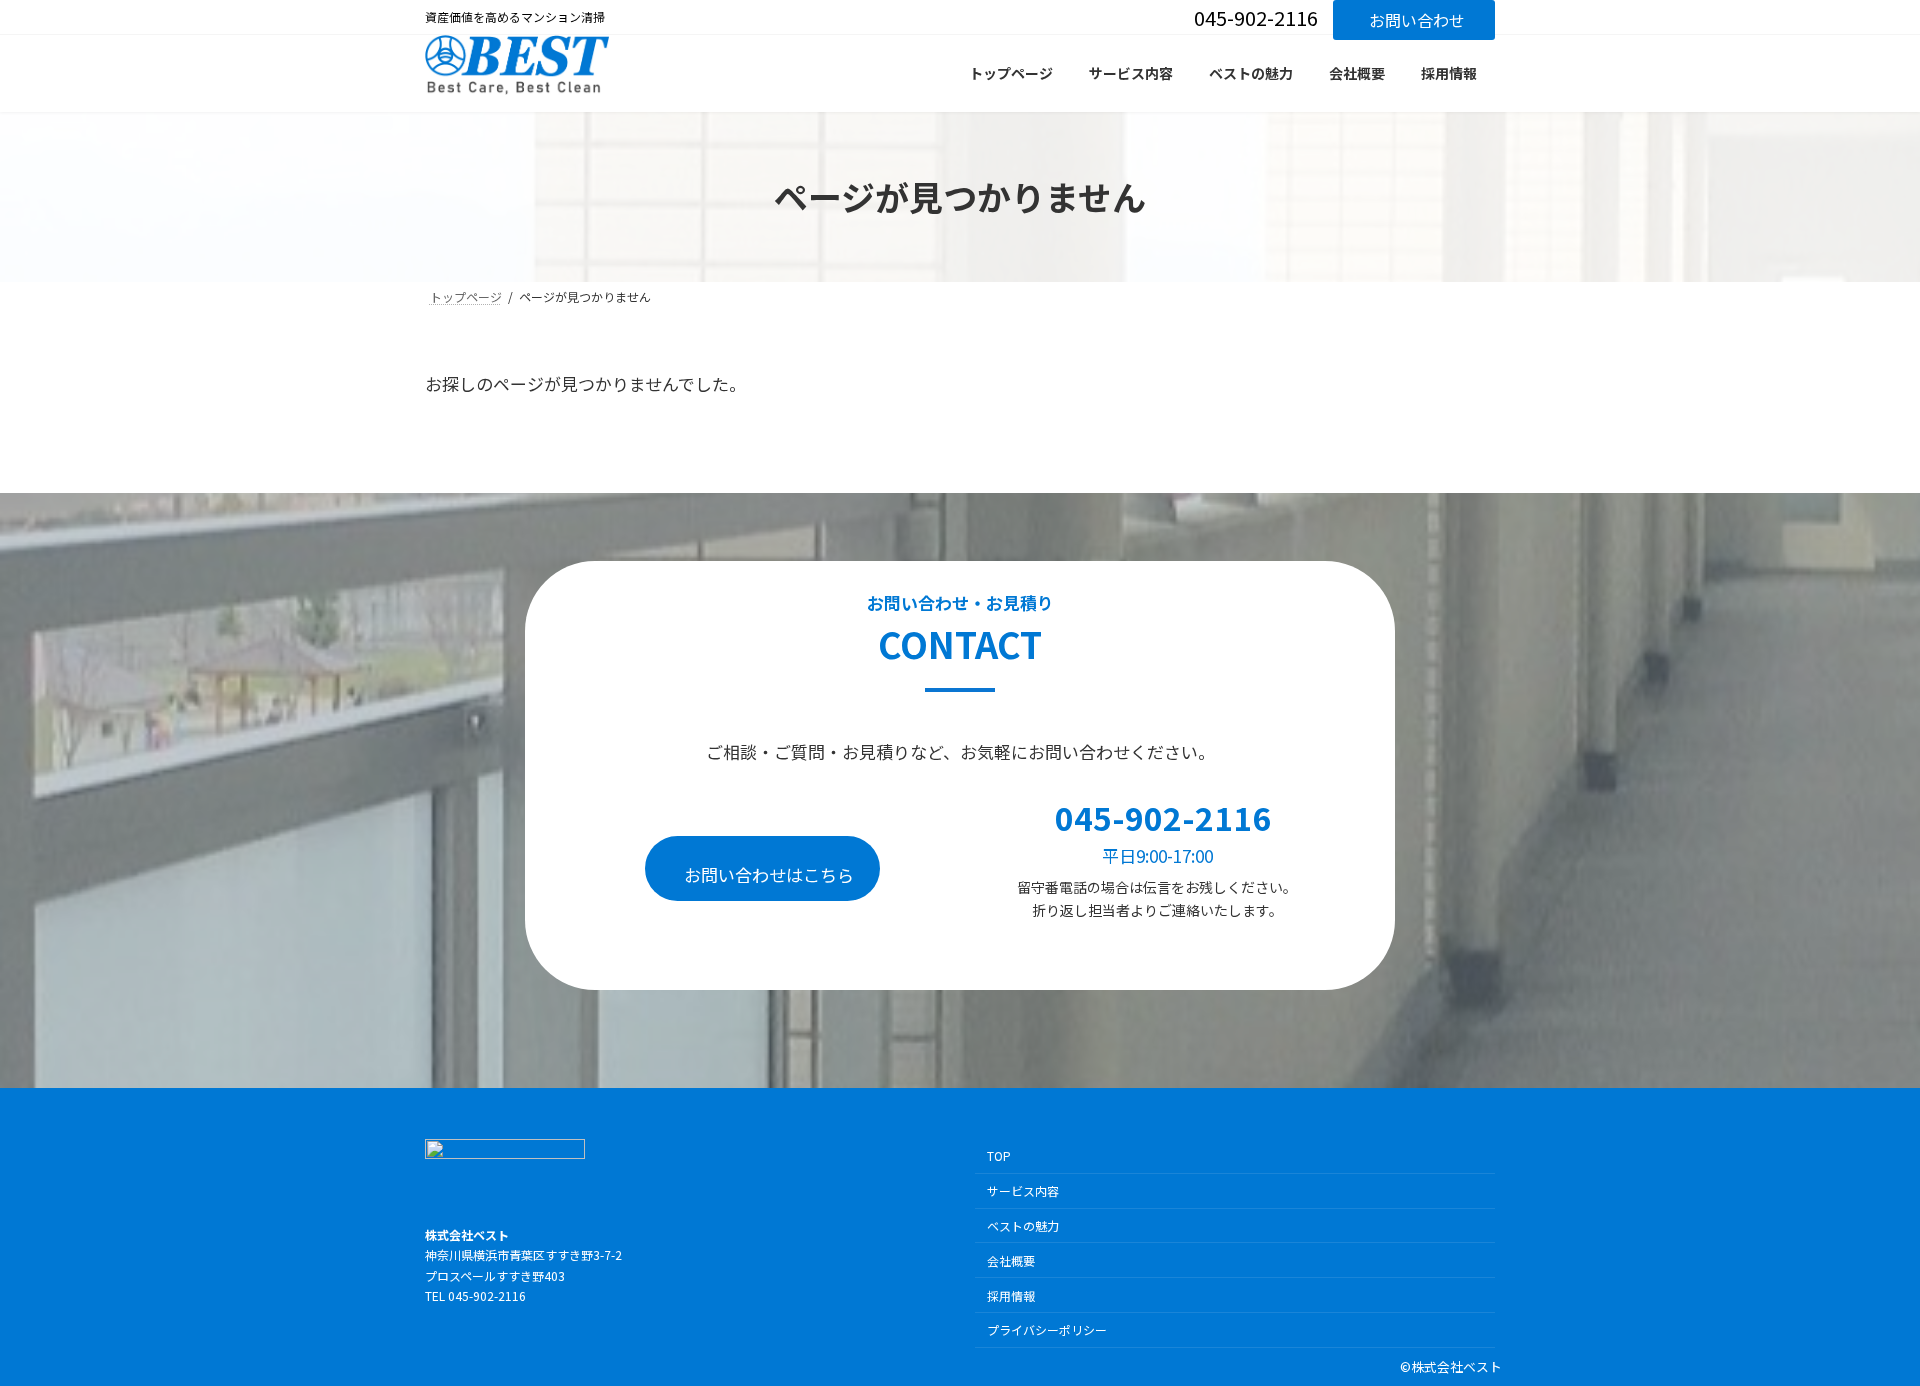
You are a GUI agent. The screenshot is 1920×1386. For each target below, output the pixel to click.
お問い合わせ (1417, 20)
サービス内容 (1023, 1190)
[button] (762, 868)
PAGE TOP (1859, 1325)
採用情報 (1011, 1294)
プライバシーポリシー (1047, 1329)
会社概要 (1011, 1259)
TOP (999, 1155)
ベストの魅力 (1023, 1225)
